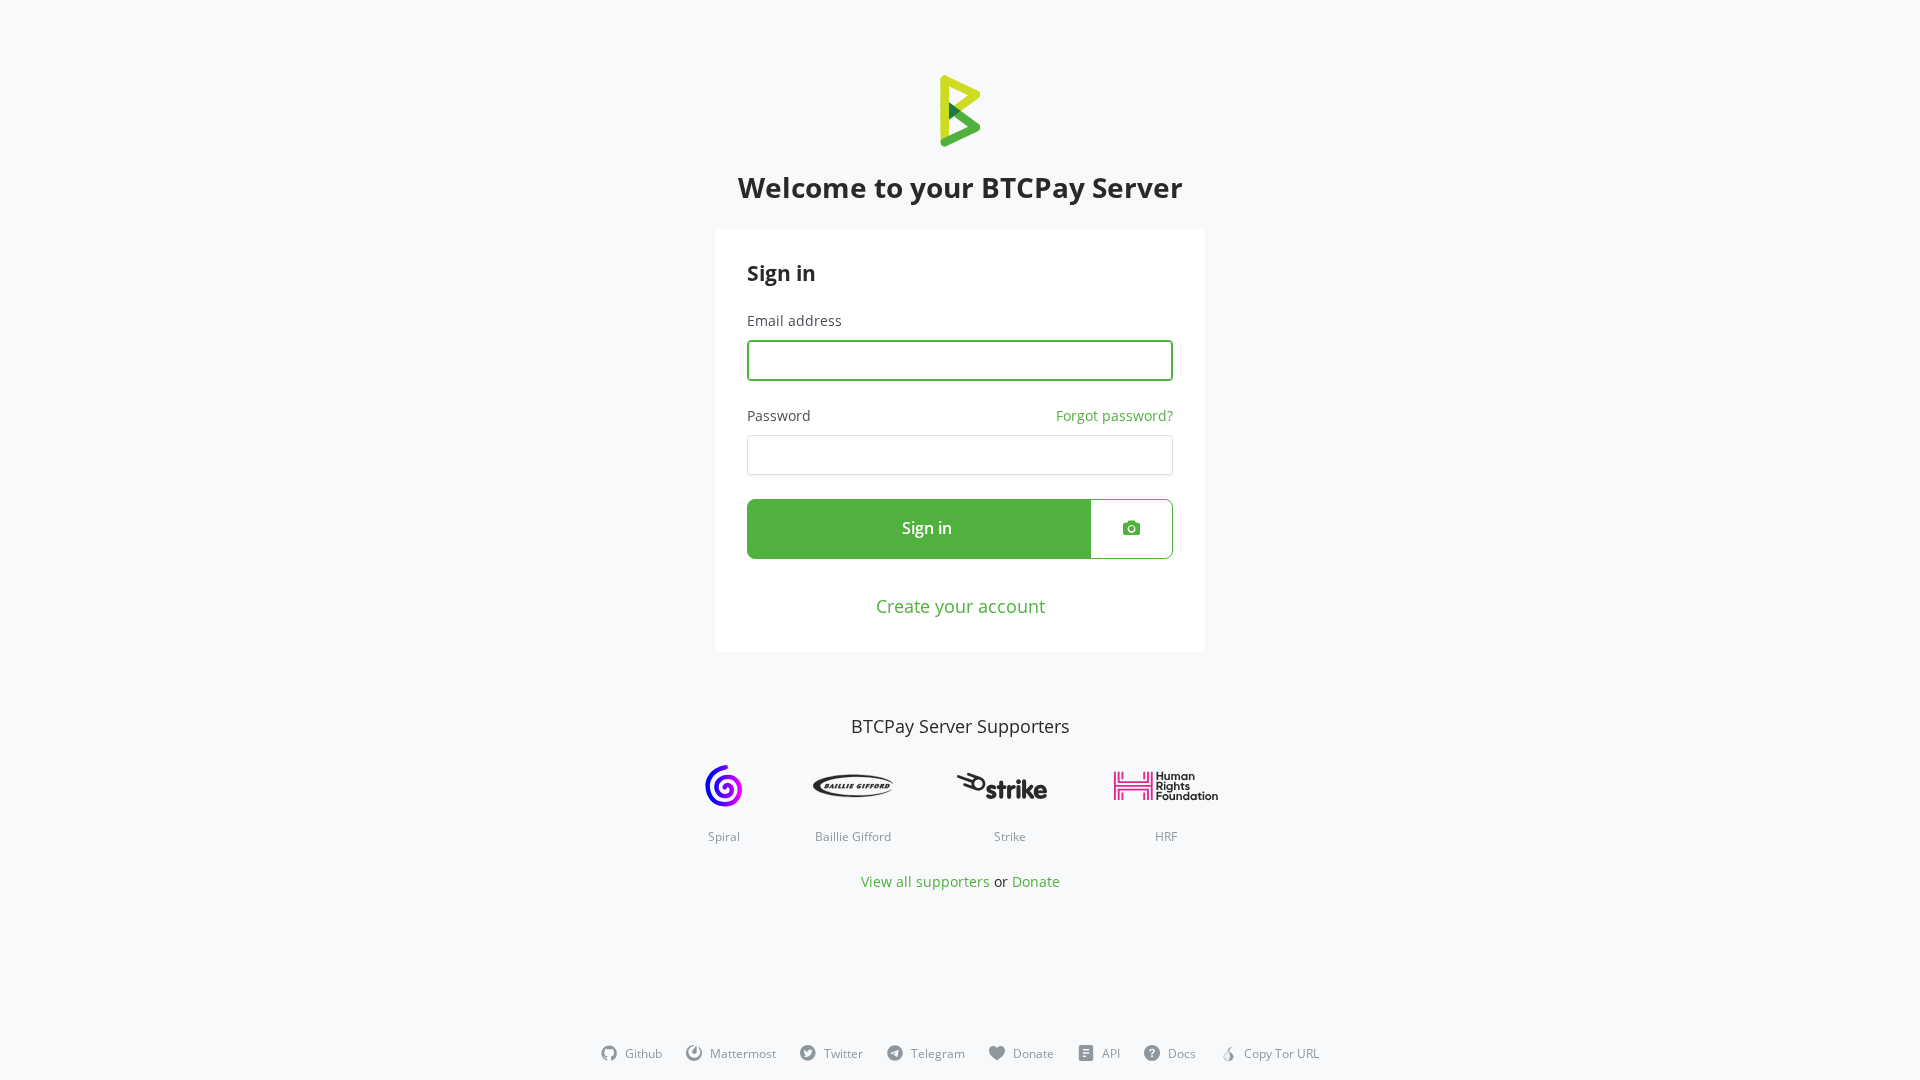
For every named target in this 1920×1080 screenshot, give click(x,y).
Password (779, 415)
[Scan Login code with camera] (1131, 529)
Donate (1036, 881)
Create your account (960, 605)
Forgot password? (1114, 415)
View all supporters (925, 881)
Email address (794, 320)
